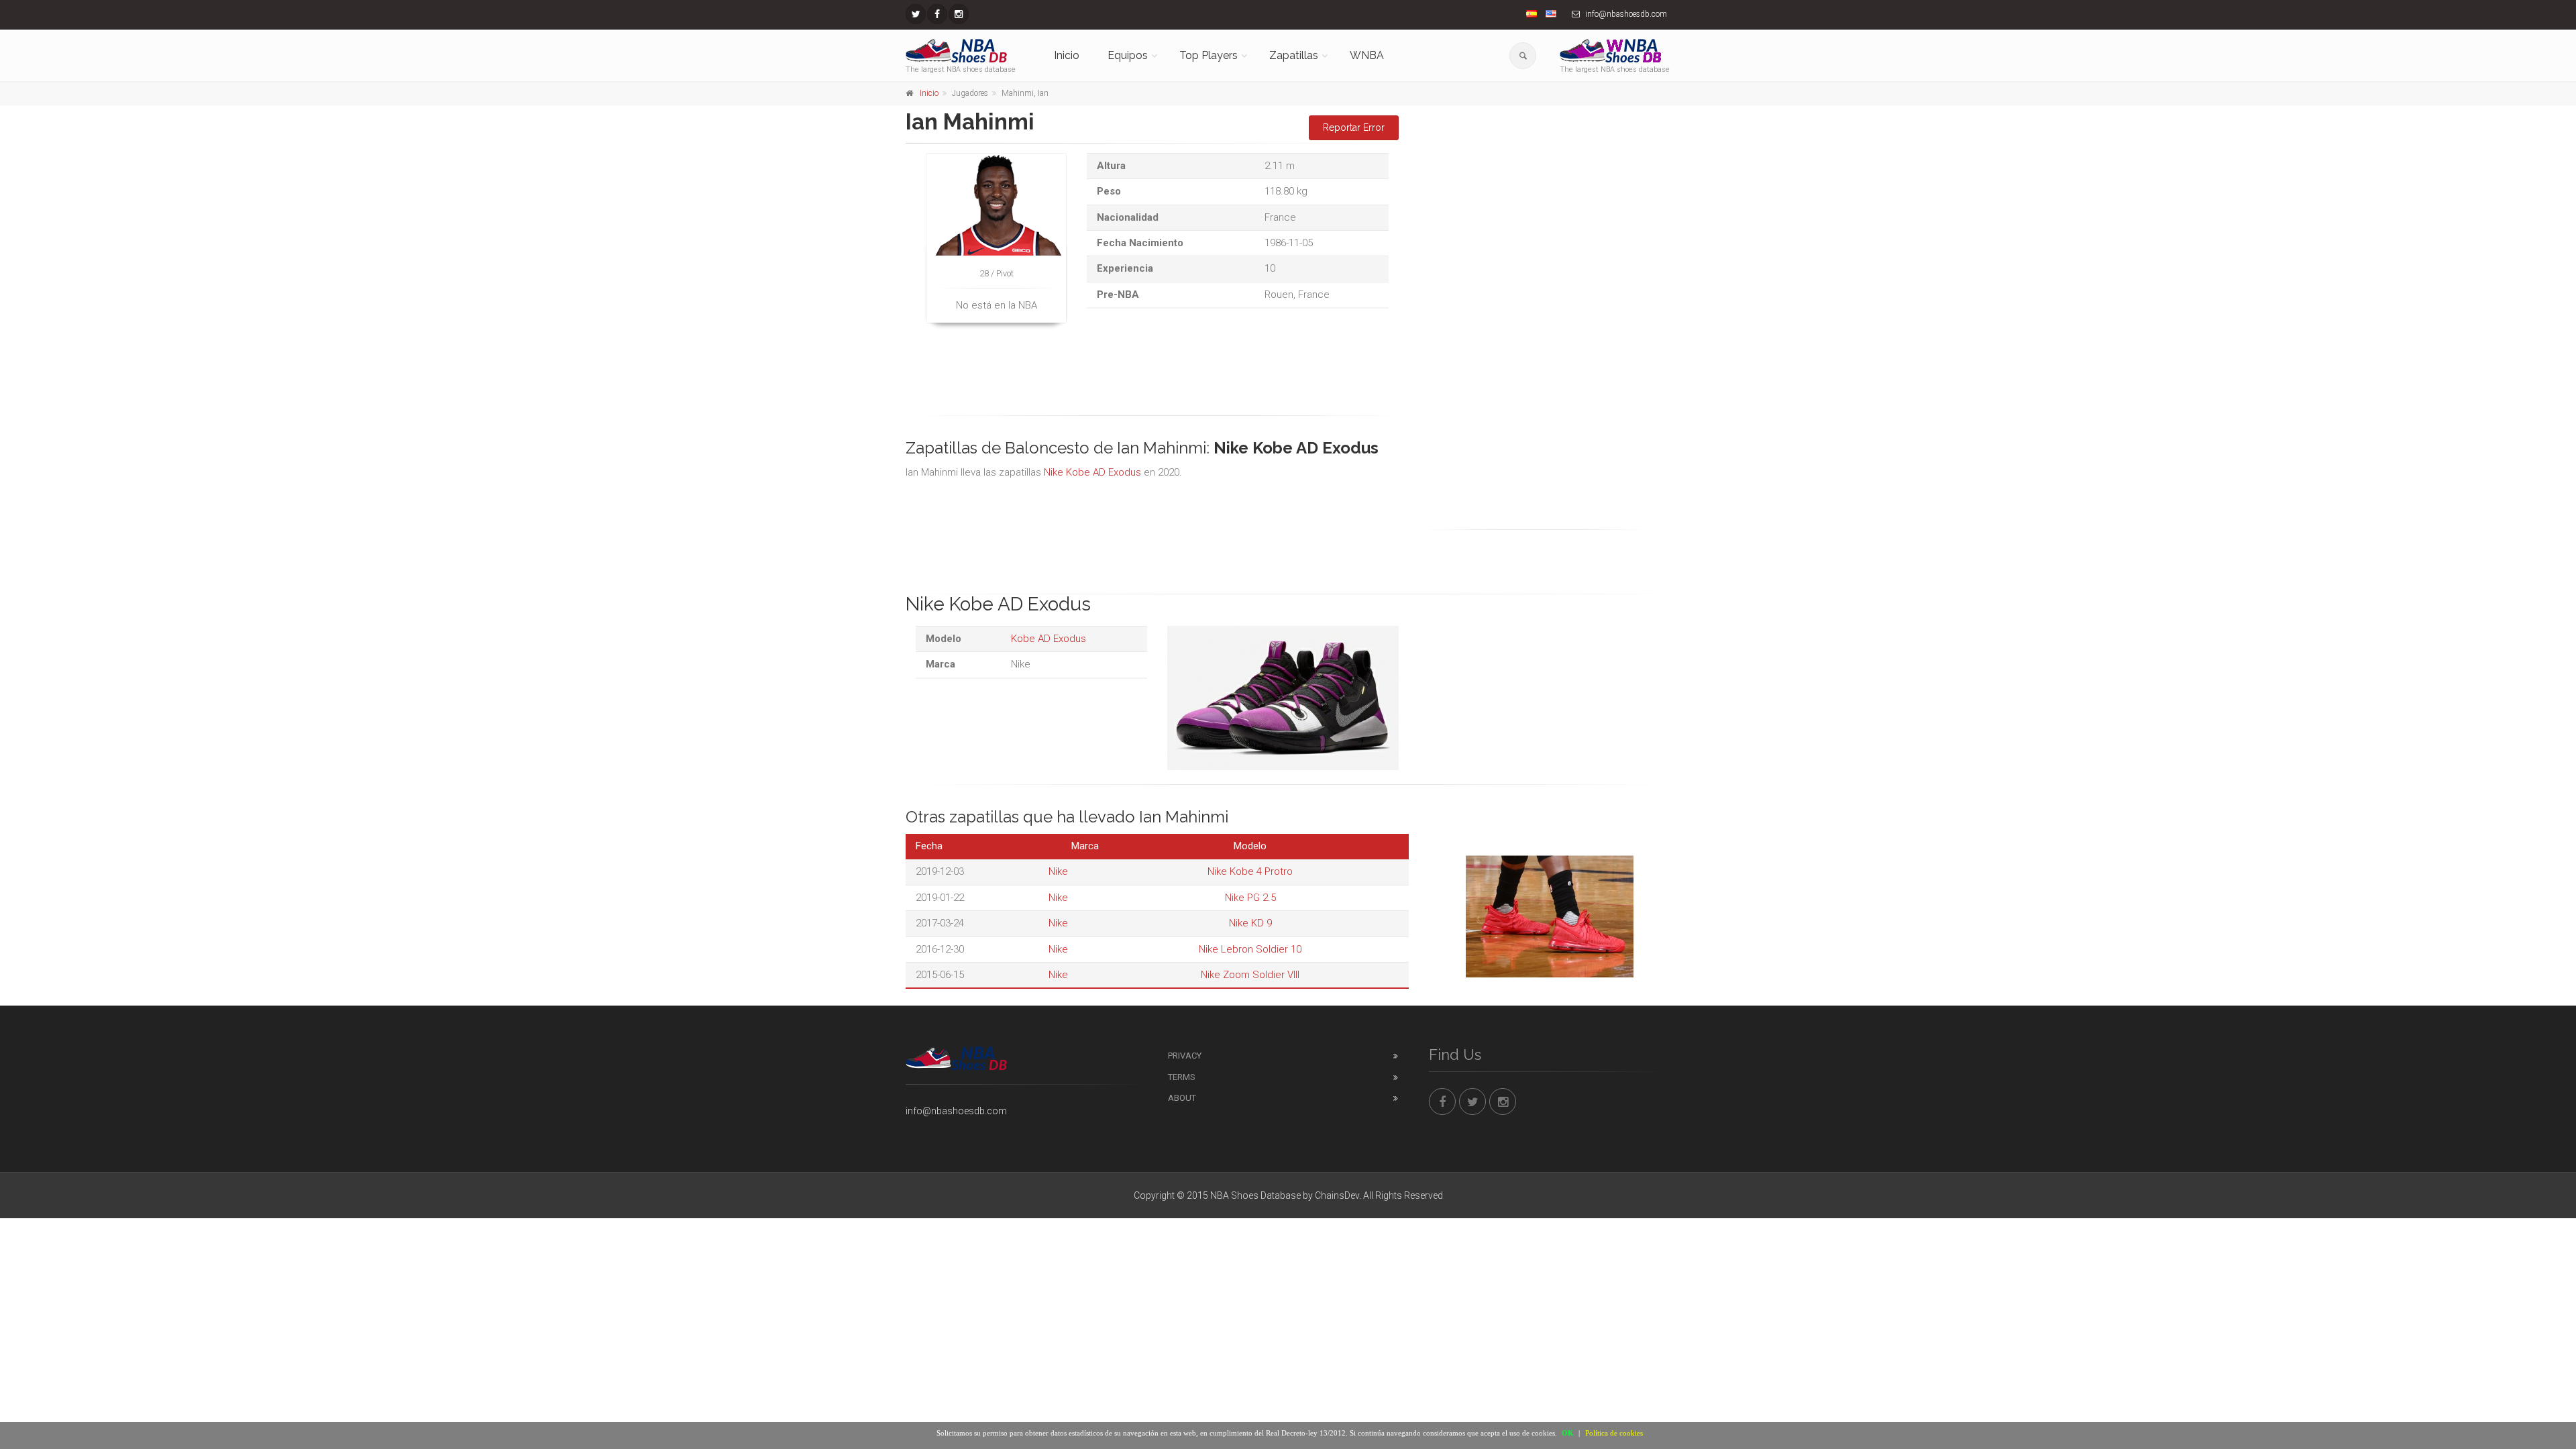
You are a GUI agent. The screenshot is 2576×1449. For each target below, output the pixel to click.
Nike (1058, 871)
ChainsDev (1337, 1195)
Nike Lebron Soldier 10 (1250, 949)
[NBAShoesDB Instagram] (959, 14)
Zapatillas (1294, 55)
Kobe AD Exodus (1049, 639)
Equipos (1128, 55)
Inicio (1067, 55)
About (1182, 1098)
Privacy (1185, 1056)
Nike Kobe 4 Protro (1250, 871)
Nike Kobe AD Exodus (1092, 472)
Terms (1182, 1077)
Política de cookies (1614, 1433)
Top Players (1209, 55)
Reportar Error (1354, 127)
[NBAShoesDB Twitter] (916, 14)
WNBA (1367, 55)
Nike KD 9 (1250, 923)
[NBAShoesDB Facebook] (937, 14)
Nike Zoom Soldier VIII (1250, 975)
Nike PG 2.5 (1250, 898)
